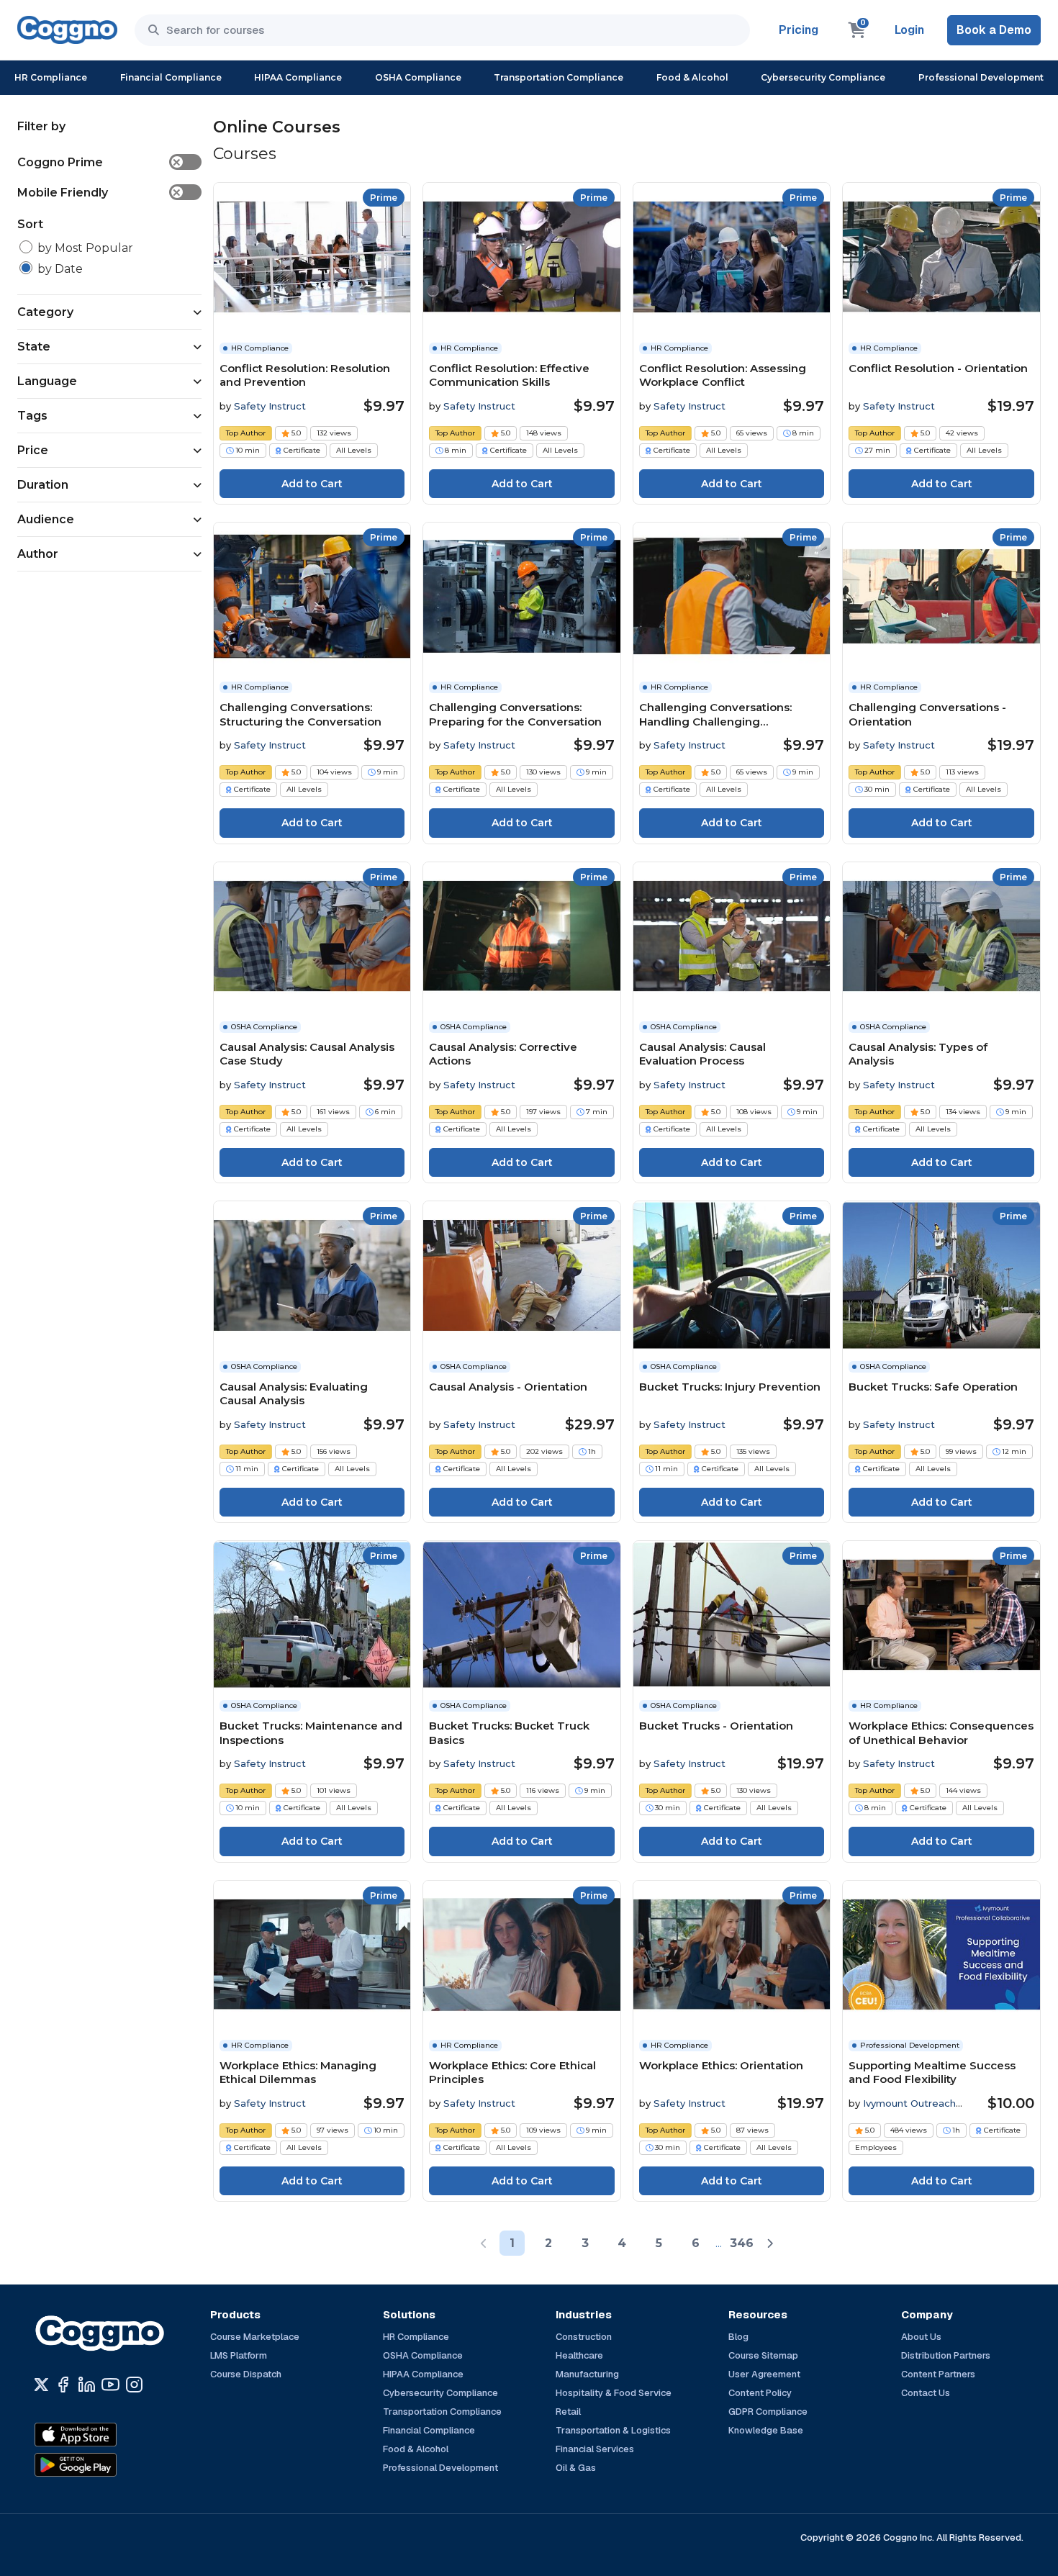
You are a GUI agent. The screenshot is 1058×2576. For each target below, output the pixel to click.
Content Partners (938, 2374)
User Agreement (764, 2374)
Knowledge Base (766, 2430)
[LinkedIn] (87, 2385)
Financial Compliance (171, 77)
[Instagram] (134, 2385)
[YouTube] (110, 2385)
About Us (921, 2337)
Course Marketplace (255, 2337)
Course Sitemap (763, 2355)
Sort (30, 224)
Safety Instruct (270, 406)
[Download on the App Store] (107, 2434)
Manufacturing (587, 2374)
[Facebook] (63, 2385)
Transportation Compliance (559, 77)
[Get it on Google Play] (107, 2464)
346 (742, 2243)
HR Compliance (51, 77)
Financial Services (595, 2449)
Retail (568, 2412)
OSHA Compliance (418, 77)
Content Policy (760, 2393)
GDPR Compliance (768, 2412)
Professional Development (981, 77)
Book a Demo (994, 30)
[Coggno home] (67, 30)
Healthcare (579, 2355)
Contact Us (926, 2393)
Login (909, 30)
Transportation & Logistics (613, 2430)
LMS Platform (239, 2355)
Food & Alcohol (692, 77)
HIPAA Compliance (298, 77)
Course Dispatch (246, 2374)
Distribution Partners (946, 2355)
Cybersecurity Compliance (823, 77)
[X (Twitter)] (41, 2385)
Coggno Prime (99, 162)
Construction (584, 2337)
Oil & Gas (576, 2468)
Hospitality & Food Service (614, 2393)
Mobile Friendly (99, 193)
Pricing (799, 30)
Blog (738, 2337)
